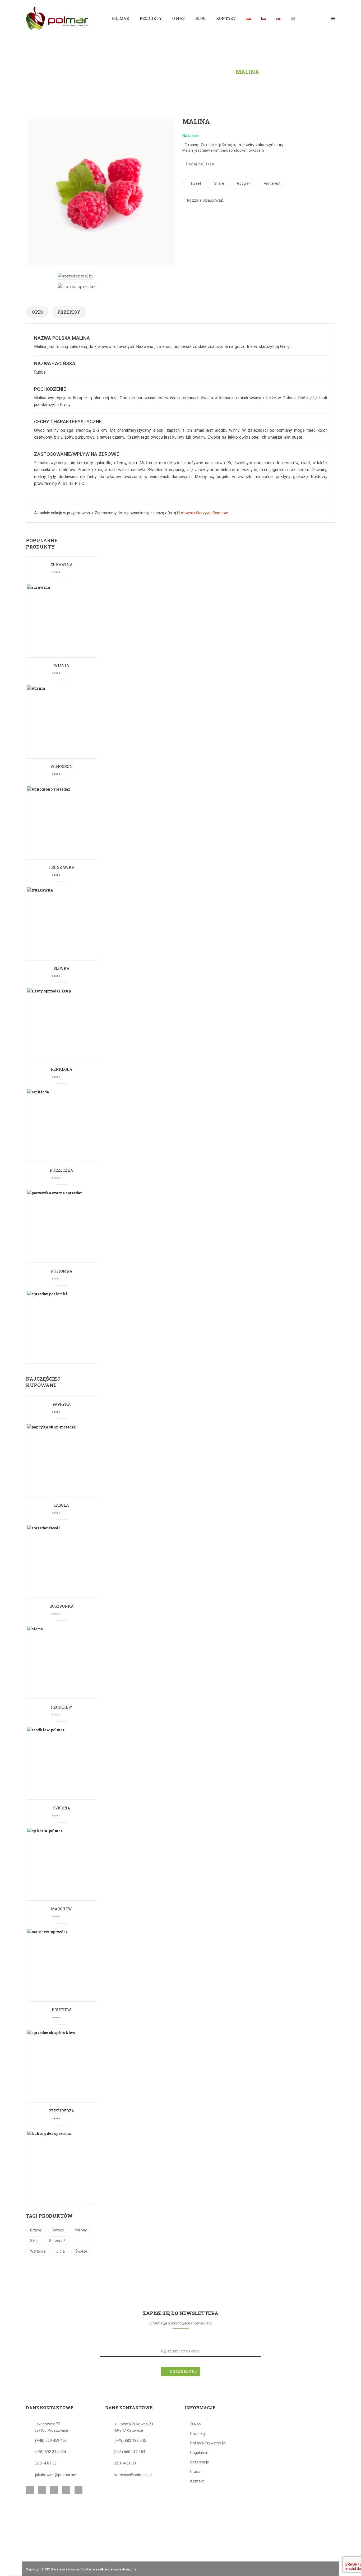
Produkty (174, 72)
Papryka (62, 1404)
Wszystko (213, 72)
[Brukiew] (65, 2066)
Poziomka (62, 1271)
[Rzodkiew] (65, 1763)
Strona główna (126, 72)
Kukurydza (62, 2111)
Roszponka (61, 1606)
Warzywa (38, 2251)
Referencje (200, 2462)
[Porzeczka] (65, 1226)
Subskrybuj (184, 2371)
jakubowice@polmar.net (56, 2475)
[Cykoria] (65, 1864)
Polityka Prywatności (208, 2443)
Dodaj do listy (200, 164)
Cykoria (61, 1808)
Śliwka (61, 968)
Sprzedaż (57, 2241)
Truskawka (61, 867)
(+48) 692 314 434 (50, 2452)
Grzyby (36, 2230)
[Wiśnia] (65, 721)
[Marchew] (65, 1965)
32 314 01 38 (45, 2463)
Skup (34, 2241)
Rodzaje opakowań (205, 200)
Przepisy (69, 312)
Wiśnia (61, 665)
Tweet (195, 183)
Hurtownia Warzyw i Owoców (202, 513)
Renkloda (61, 1069)
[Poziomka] (65, 1327)
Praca (195, 2472)
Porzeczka (61, 1170)
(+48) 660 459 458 (51, 2440)
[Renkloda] (65, 1125)
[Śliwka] (65, 1024)
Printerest (272, 183)
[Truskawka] (65, 923)
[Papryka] (65, 1460)
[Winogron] (65, 822)
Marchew (61, 1909)
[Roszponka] (65, 1662)
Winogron (62, 766)
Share (219, 183)
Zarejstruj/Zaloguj (219, 145)
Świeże (81, 2251)
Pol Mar (81, 2230)
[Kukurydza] (65, 2166)
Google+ (244, 183)
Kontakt (197, 2481)
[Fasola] (65, 1561)
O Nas (196, 2424)
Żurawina (62, 565)
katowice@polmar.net (133, 2475)
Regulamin (199, 2453)
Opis (37, 312)
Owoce (58, 2230)
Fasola (61, 1505)
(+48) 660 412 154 (129, 2452)
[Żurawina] (65, 620)
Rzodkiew (62, 1707)
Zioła (61, 2251)
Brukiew (61, 2010)
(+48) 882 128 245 (130, 2440)
